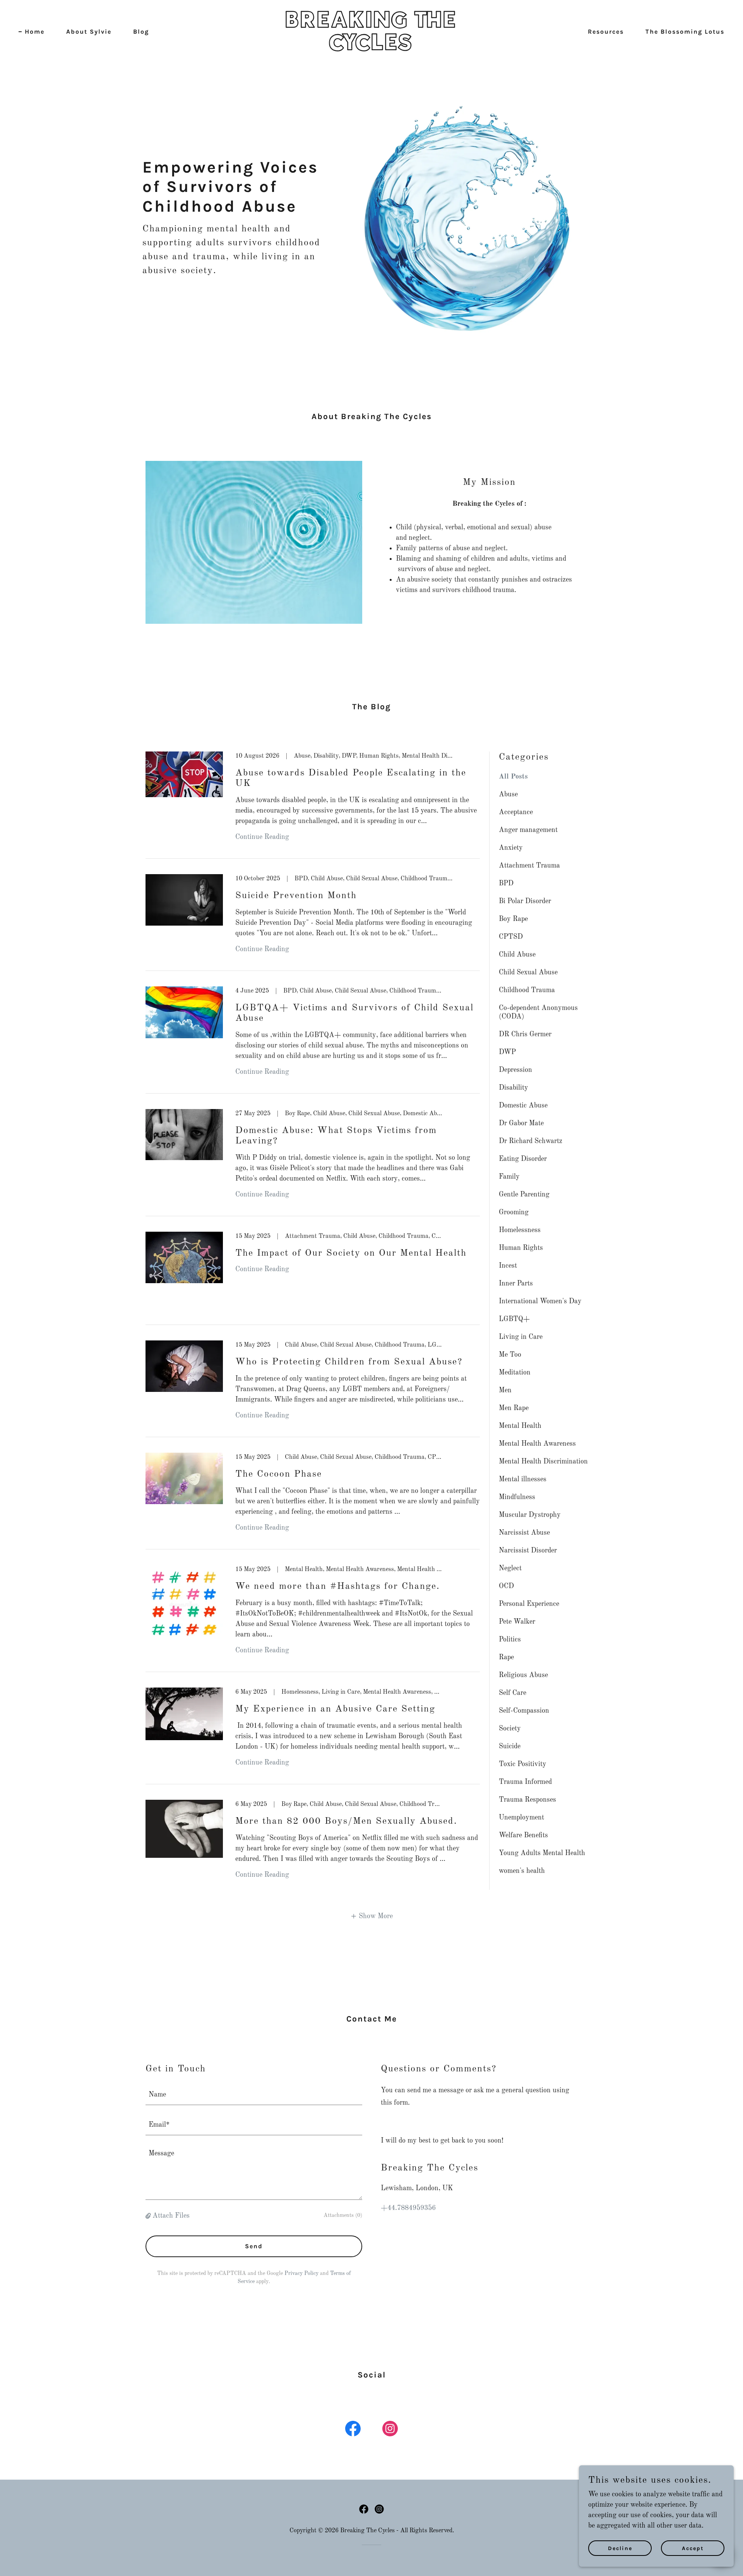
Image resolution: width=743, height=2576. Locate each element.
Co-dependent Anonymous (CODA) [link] (538, 1012)
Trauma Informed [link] (525, 1782)
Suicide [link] (510, 1746)
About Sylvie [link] (89, 32)
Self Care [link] (513, 1693)
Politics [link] (510, 1640)
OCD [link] (506, 1586)
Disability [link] (514, 1088)
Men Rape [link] (514, 1408)
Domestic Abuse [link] (523, 1106)
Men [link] (505, 1390)
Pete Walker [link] (517, 1622)
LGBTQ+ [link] (514, 1319)
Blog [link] (141, 32)
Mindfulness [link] (517, 1497)
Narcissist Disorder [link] (528, 1551)
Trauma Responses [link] (527, 1800)
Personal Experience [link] (529, 1604)
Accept (693, 2548)
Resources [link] (606, 32)
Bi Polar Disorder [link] (525, 901)
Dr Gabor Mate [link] (521, 1123)
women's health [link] (522, 1871)
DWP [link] (507, 1052)
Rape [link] (506, 1657)
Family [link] (509, 1177)
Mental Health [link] (520, 1426)
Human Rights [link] (521, 1248)
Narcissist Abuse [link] (524, 1533)
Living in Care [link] (521, 1337)
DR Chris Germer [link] (525, 1034)
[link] (371, 48)
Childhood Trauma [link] (527, 990)
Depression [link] (515, 1070)
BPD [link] (506, 883)
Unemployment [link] (521, 1818)
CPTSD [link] (511, 937)
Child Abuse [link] (517, 955)
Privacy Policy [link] (301, 2273)
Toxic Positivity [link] (523, 1764)
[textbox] (254, 2095)
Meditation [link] (515, 1373)
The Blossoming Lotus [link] (685, 32)
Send (254, 2246)
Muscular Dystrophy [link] (530, 1515)
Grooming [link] (514, 1212)
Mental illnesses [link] (523, 1479)
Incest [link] (508, 1266)
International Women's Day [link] (540, 1301)
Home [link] (35, 32)
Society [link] (510, 1729)
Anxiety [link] (511, 848)
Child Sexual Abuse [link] (528, 972)
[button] (372, 1916)
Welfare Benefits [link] (523, 1835)
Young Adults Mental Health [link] (542, 1853)
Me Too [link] (510, 1355)
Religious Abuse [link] (523, 1675)
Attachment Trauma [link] (529, 866)
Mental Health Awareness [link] (537, 1444)
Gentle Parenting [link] (524, 1195)
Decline (620, 2548)
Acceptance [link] (516, 812)
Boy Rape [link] (513, 919)
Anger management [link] (528, 830)
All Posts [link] (513, 777)
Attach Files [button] (171, 2216)
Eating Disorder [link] (523, 1159)
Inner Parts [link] (516, 1284)
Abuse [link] (508, 794)
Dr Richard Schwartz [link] (531, 1141)
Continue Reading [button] (262, 837)
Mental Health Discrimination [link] (543, 1462)
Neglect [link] (510, 1568)
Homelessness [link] (520, 1230)
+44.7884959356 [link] (408, 2208)
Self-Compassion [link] (524, 1711)
